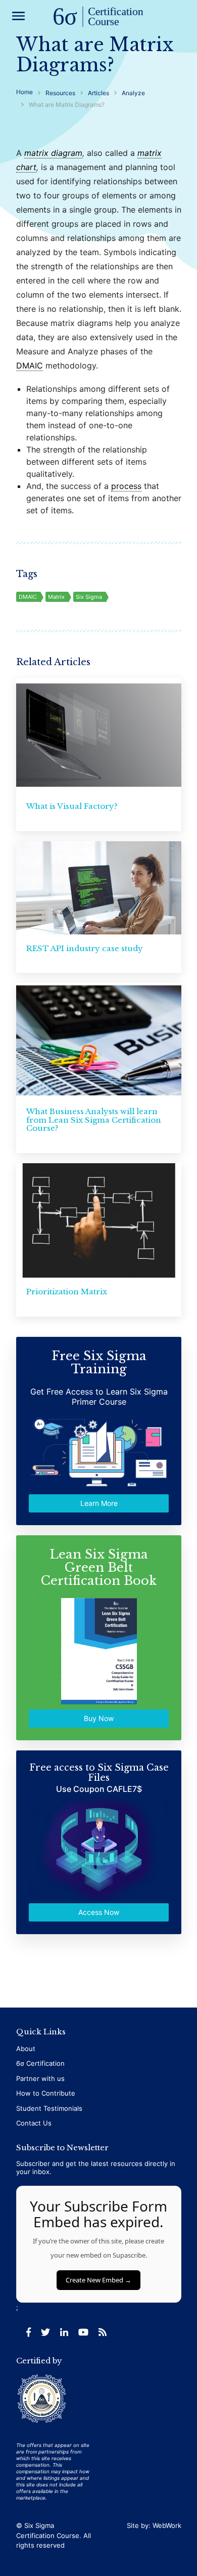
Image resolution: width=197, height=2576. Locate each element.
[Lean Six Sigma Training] (98, 17)
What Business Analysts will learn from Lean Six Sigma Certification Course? (94, 1120)
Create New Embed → (98, 2280)
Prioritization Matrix (67, 1292)
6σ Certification (40, 2063)
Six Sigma (89, 597)
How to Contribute (46, 2093)
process (126, 486)
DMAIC (30, 365)
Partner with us (40, 2078)
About (26, 2049)
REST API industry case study (85, 948)
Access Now (99, 1912)
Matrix (56, 597)
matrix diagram (53, 153)
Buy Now (99, 1718)
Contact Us (34, 2123)
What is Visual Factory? (72, 806)
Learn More (98, 1503)
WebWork (167, 2525)
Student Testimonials (49, 2108)
